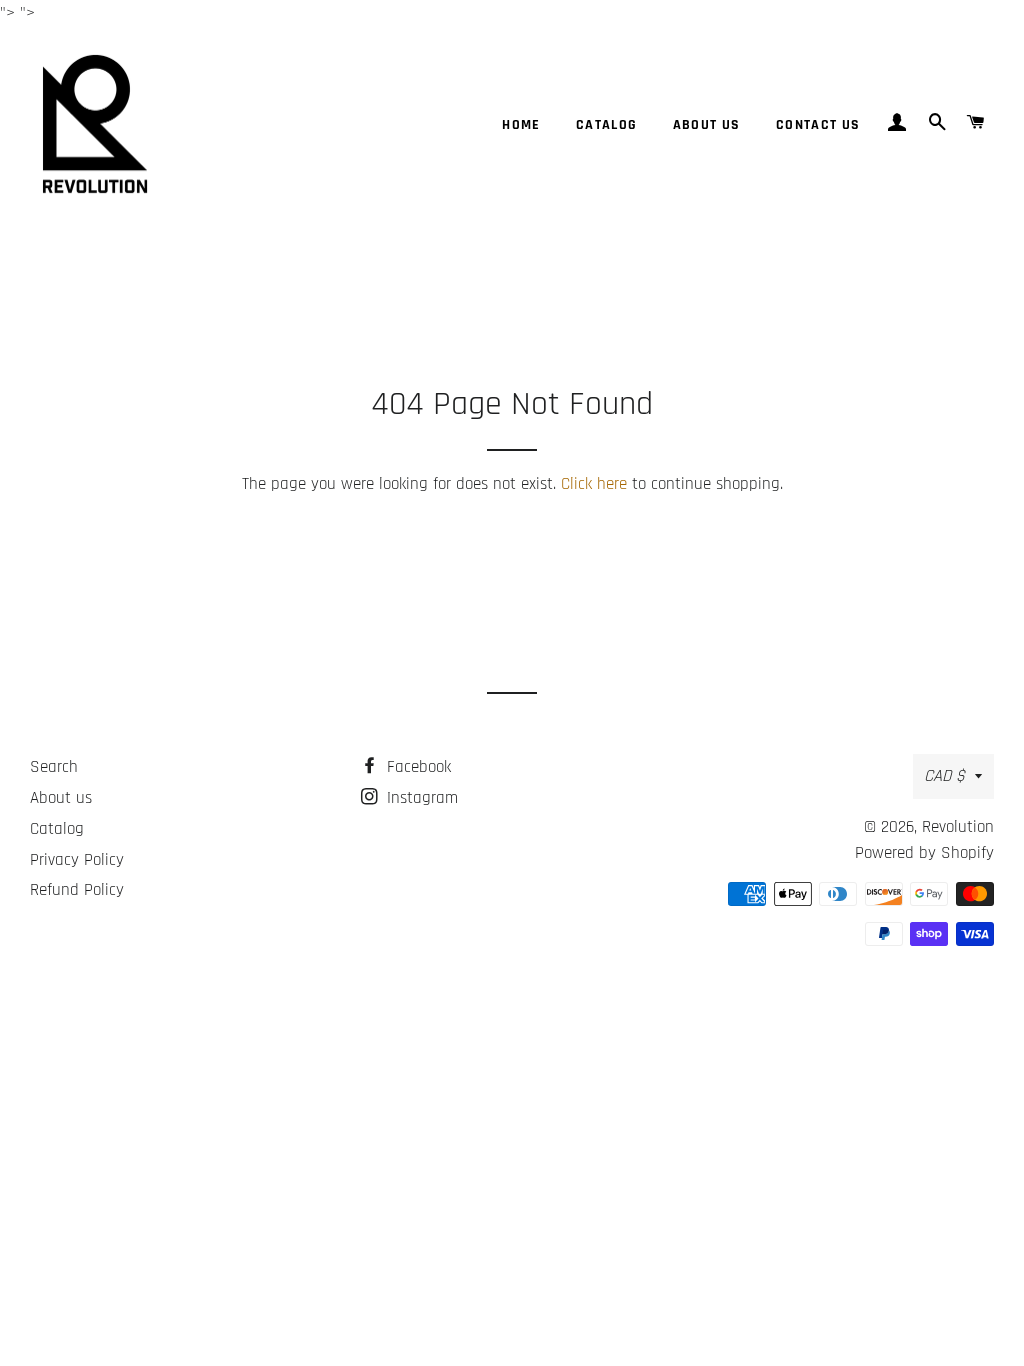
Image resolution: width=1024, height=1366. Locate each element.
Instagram (420, 798)
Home (521, 125)
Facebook (416, 767)
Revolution (958, 827)
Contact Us (818, 125)
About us (707, 125)
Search (54, 767)
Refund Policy (77, 890)
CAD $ (944, 776)
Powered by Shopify (924, 853)
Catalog (607, 125)
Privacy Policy (77, 860)
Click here (594, 484)
